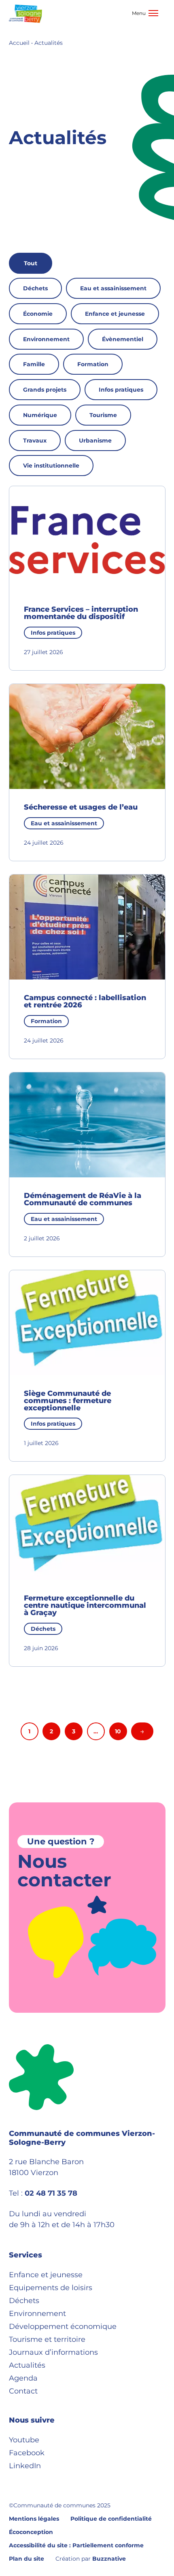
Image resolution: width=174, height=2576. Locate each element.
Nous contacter (64, 1870)
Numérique (40, 415)
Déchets (35, 288)
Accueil (19, 43)
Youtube (24, 2440)
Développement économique (63, 2326)
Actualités (27, 2365)
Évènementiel (123, 339)
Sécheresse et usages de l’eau (81, 807)
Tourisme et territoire (47, 2339)
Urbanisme (95, 441)
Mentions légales (34, 2519)
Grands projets (45, 390)
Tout (31, 263)
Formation (93, 364)
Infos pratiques (121, 390)
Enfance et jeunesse (115, 314)
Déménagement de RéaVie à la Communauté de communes (83, 1199)
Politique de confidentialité (111, 2519)
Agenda (23, 2378)
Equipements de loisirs (51, 2288)
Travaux (35, 441)
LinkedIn (25, 2466)
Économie (38, 314)
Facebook (27, 2453)
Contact (23, 2391)
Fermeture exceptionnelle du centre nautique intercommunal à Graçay (85, 1605)
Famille (34, 364)
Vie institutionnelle (51, 466)
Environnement (46, 339)
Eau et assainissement (113, 288)
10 (118, 1731)
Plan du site (27, 2559)
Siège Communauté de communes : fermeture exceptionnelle (68, 1401)
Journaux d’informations (53, 2352)
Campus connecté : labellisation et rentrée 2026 (85, 1001)
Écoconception (31, 2532)
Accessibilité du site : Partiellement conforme (76, 2545)
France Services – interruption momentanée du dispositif (81, 613)
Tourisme (103, 415)
